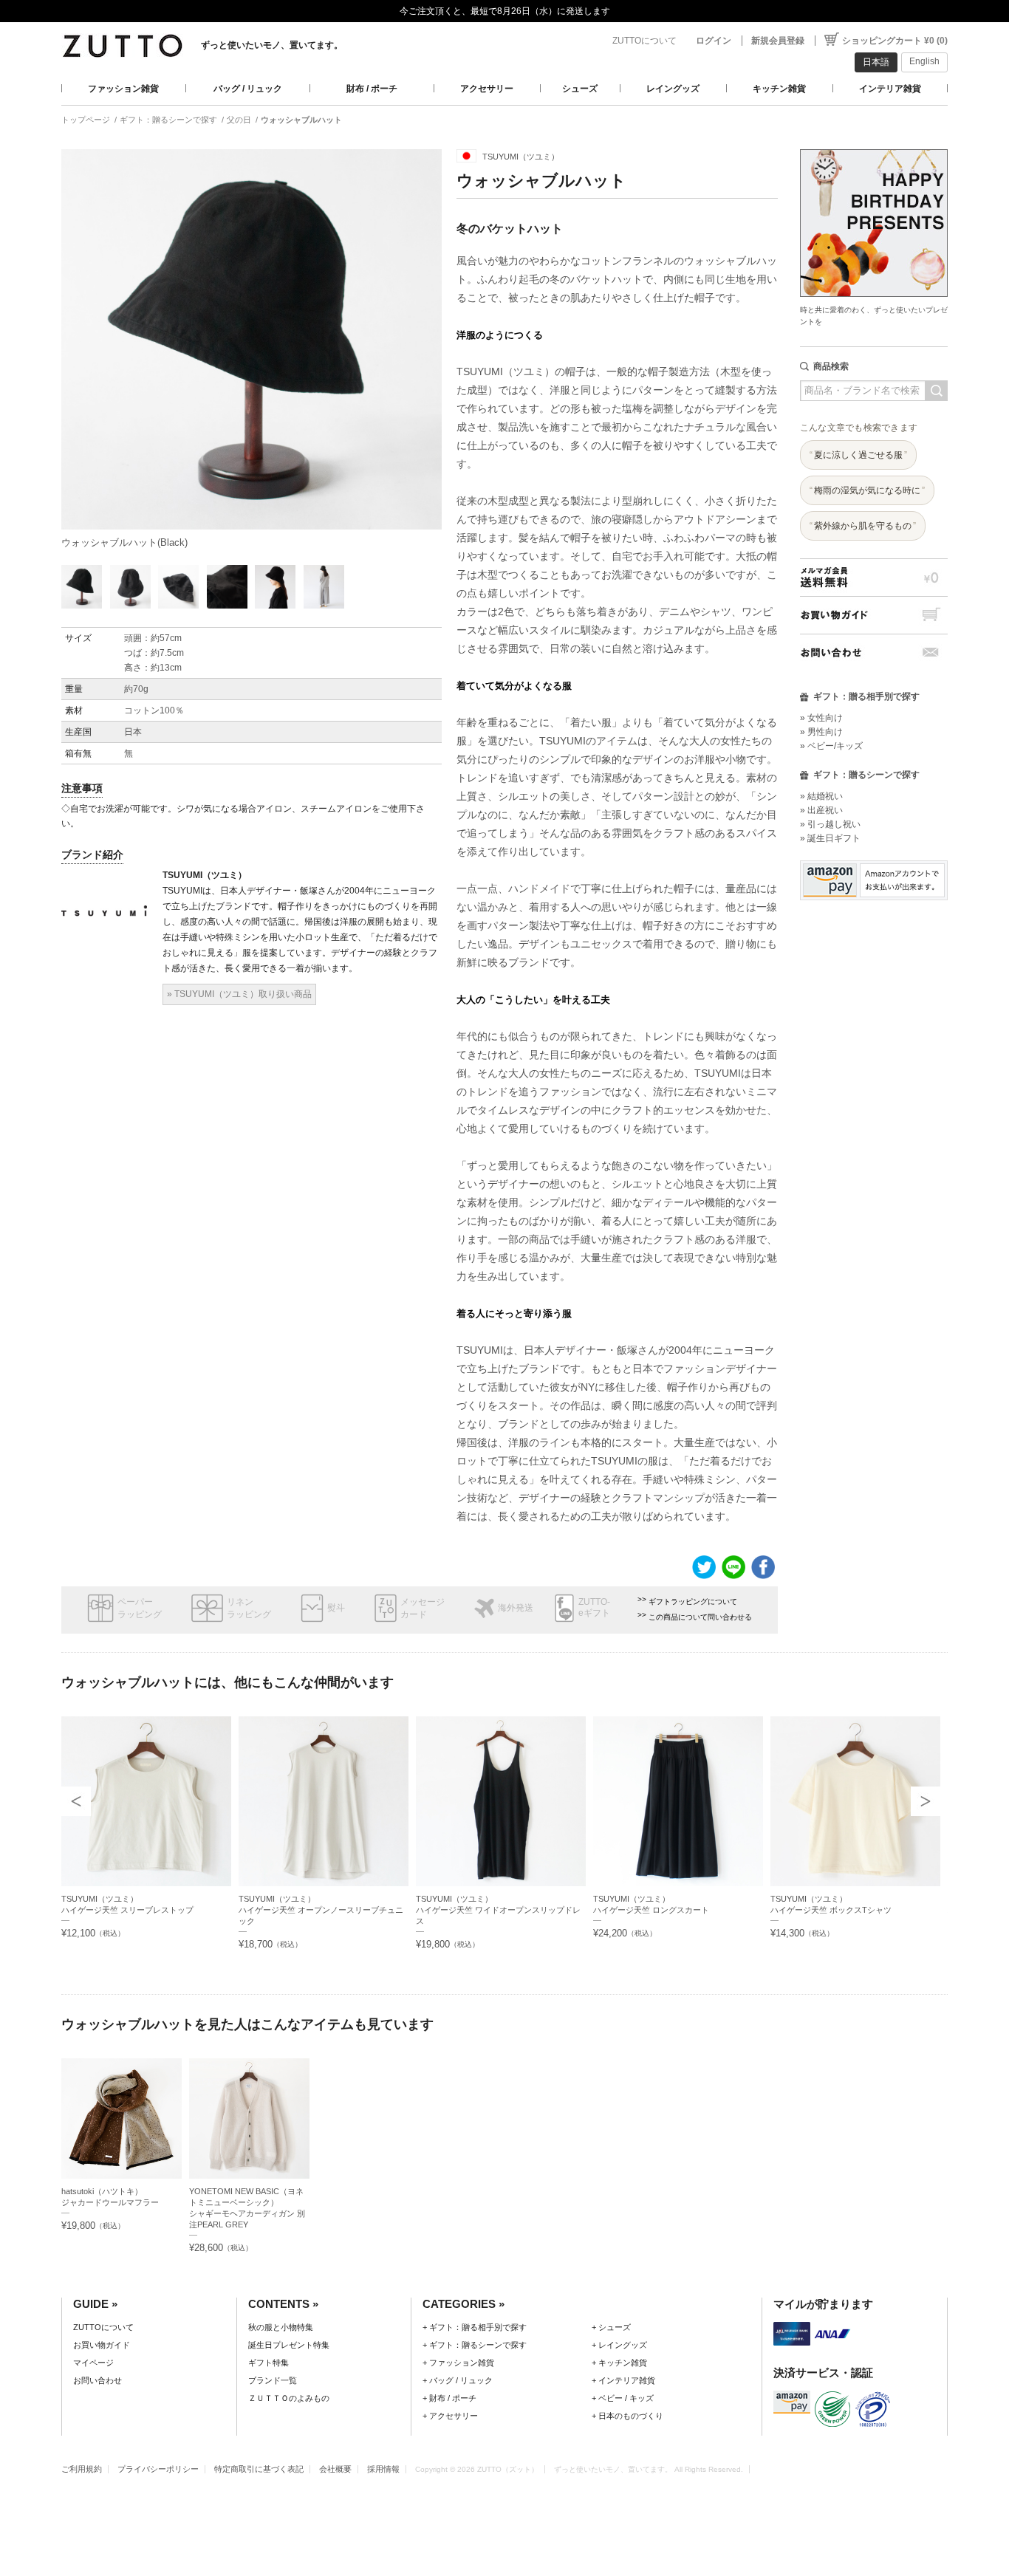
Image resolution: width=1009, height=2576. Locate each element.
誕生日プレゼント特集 (289, 2345)
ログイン (714, 41)
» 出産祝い (821, 810)
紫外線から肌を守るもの (863, 526)
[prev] (76, 1801)
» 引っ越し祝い (830, 824)
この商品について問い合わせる (700, 1617)
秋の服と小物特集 (281, 2327)
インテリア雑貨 (890, 89)
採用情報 (383, 2469)
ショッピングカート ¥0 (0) (895, 41)
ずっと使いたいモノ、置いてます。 (272, 45)
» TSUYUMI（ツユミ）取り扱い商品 (239, 994)
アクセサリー (487, 89)
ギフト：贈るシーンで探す (168, 120)
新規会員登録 (778, 41)
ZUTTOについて (644, 41)
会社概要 (335, 2469)
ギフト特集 (269, 2363)
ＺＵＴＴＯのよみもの (289, 2398)
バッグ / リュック (248, 89)
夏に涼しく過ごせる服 (858, 455)
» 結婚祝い (821, 796)
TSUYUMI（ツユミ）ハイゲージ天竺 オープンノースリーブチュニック (321, 1910)
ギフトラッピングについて (693, 1602)
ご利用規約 (82, 2469)
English (924, 61)
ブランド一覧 (273, 2380)
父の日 (239, 120)
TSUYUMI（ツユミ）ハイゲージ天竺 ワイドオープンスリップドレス (498, 1910)
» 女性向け (821, 718)
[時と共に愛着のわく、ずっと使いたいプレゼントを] (874, 145)
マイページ (93, 2363)
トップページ (86, 120)
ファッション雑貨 (123, 89)
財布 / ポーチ (372, 89)
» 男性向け (821, 732)
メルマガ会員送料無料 (874, 577)
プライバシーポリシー (158, 2469)
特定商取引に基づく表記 (259, 2469)
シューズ (580, 89)
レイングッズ (673, 89)
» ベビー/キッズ (831, 746)
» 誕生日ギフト (830, 838)
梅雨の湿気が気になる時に (867, 490)
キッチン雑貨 (779, 89)
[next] (926, 1801)
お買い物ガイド (874, 615)
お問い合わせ (874, 652)
